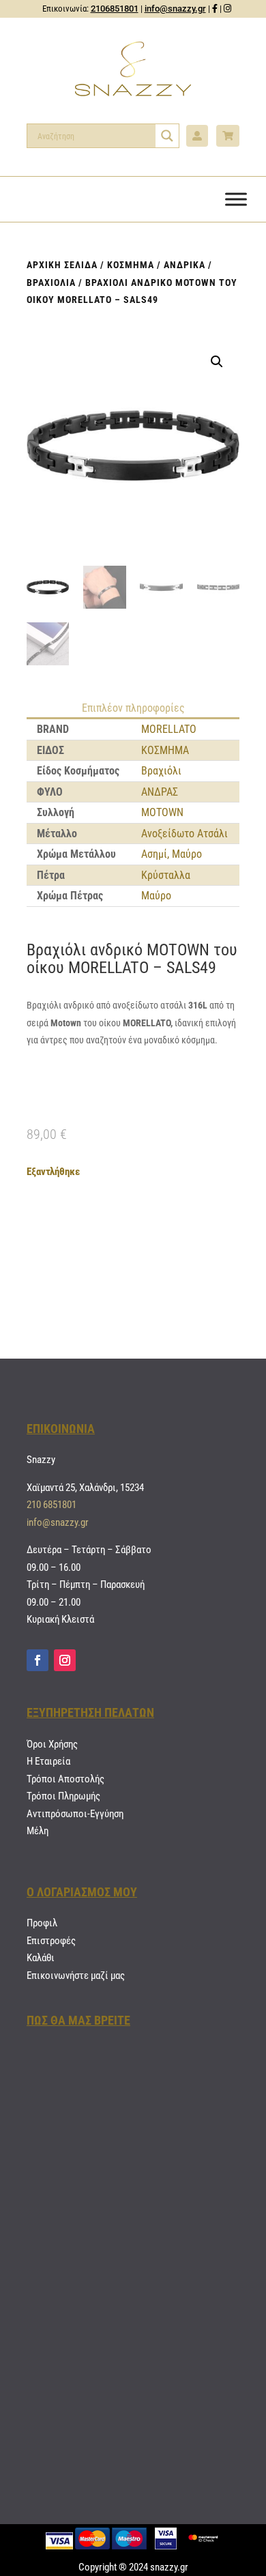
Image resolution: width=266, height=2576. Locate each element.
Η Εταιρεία (48, 1761)
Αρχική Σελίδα (62, 265)
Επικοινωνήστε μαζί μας (76, 1976)
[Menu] (236, 199)
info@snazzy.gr (175, 9)
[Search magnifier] (167, 136)
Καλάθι (41, 1958)
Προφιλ (42, 1923)
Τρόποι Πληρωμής (63, 1796)
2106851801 (115, 9)
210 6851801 (51, 1505)
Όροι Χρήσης (52, 1744)
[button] (217, 362)
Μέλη (38, 1831)
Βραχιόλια (51, 283)
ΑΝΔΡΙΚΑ (184, 265)
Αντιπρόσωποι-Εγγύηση (75, 1814)
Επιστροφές (51, 1941)
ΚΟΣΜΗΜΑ (131, 265)
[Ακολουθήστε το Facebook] (38, 1660)
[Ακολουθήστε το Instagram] (65, 1660)
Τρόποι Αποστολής (65, 1779)
